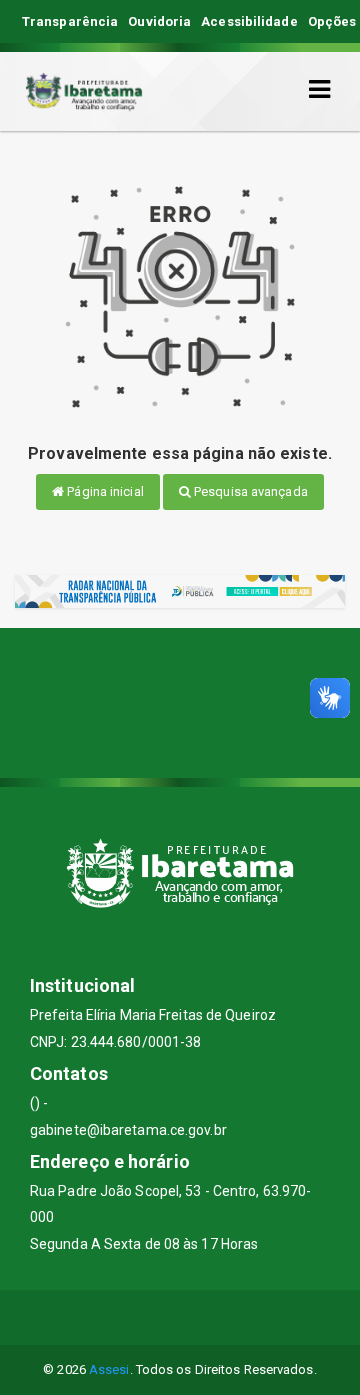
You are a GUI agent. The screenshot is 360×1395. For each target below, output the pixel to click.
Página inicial (104, 491)
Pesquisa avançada (249, 491)
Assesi (109, 1369)
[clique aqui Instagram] (228, 1317)
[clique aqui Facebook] (180, 1317)
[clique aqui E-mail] (132, 1317)
